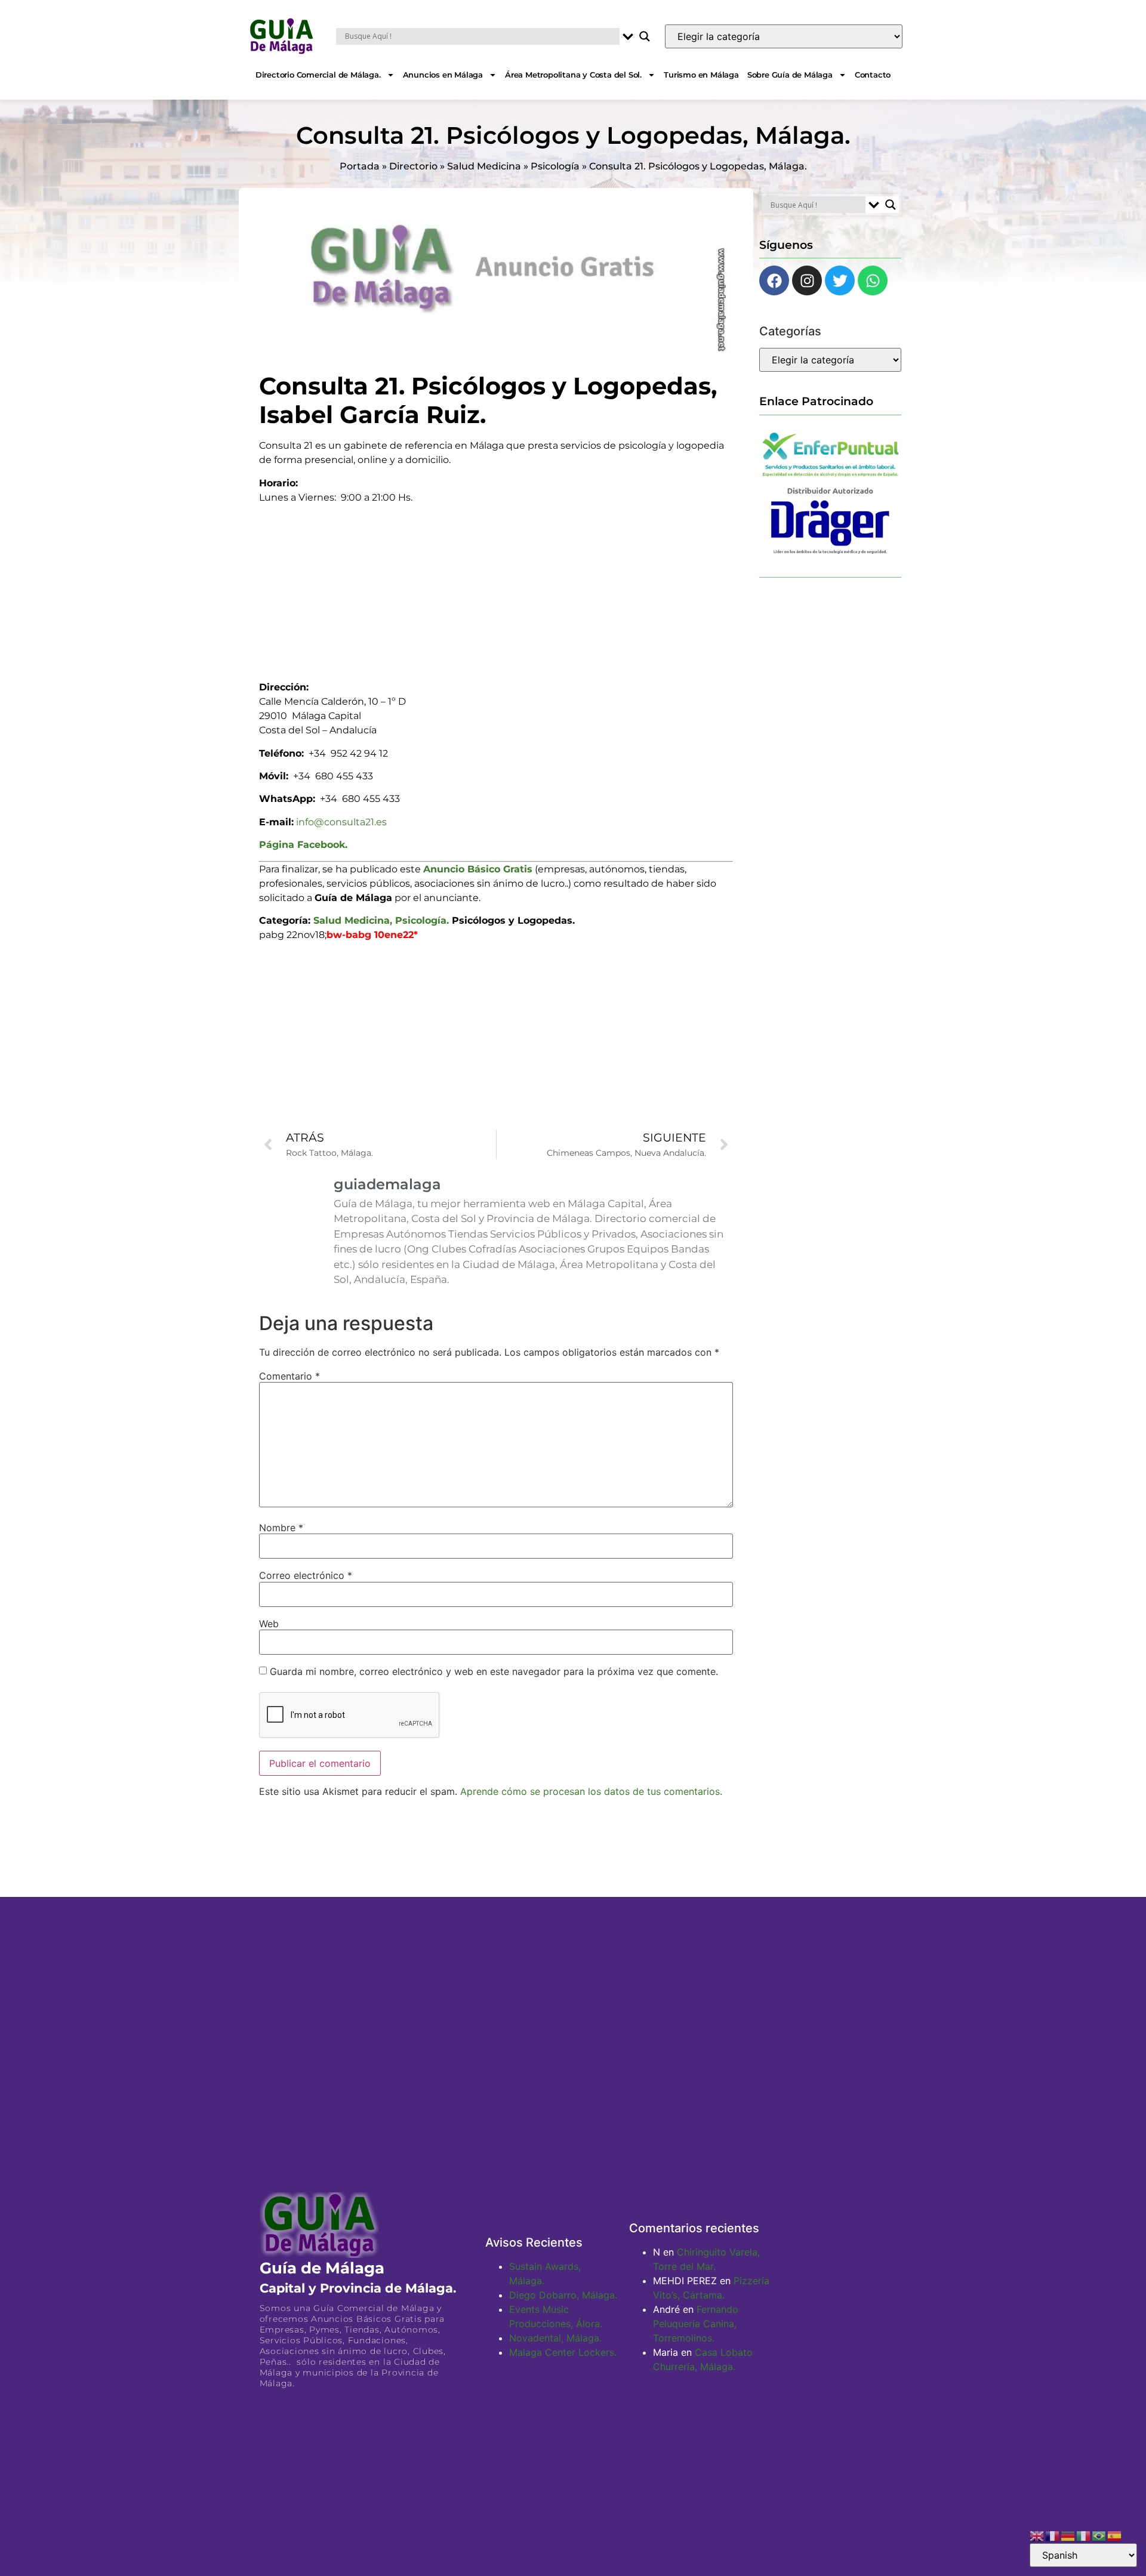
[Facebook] (774, 280)
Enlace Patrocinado (816, 401)
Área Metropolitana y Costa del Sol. (573, 75)
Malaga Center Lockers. (563, 2352)
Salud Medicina (484, 166)
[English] (1037, 2535)
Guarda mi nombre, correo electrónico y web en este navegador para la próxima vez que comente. (494, 1671)
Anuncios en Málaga (443, 75)
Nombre (281, 1528)
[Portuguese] (1099, 2535)
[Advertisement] (496, 588)
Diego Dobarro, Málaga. (563, 2295)
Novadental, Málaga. (555, 2338)
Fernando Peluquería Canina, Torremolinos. (696, 2324)
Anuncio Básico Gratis (478, 869)
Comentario (289, 1376)
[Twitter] (840, 280)
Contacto (873, 75)
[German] (1068, 2535)
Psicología (555, 166)
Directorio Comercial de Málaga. (318, 75)
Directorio (413, 166)
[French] (1053, 2535)
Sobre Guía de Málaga (790, 75)
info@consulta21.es (341, 822)
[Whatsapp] (873, 280)
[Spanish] (1115, 2535)
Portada (360, 166)
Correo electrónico (306, 1575)
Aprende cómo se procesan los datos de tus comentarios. (591, 1791)
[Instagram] (807, 280)
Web (269, 1624)
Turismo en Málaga (701, 75)
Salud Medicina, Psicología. (381, 920)
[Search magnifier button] (645, 36)
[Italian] (1084, 2535)
